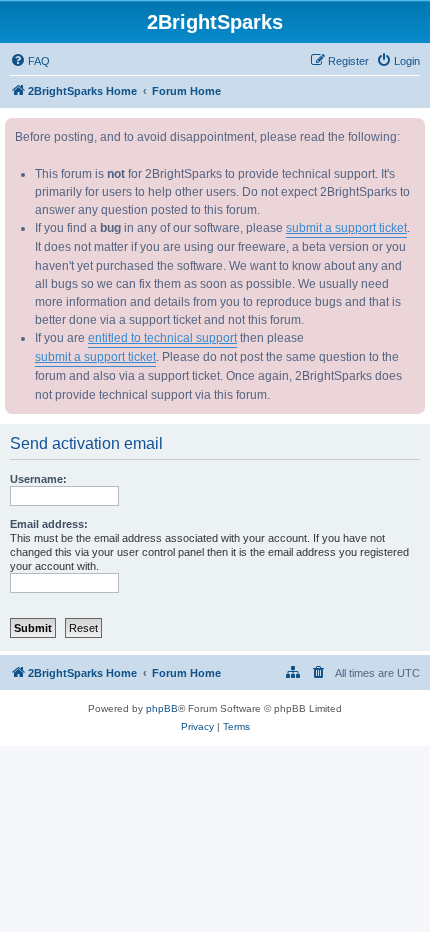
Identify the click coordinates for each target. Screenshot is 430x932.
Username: (38, 479)
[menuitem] (30, 61)
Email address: (49, 524)
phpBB (162, 708)
